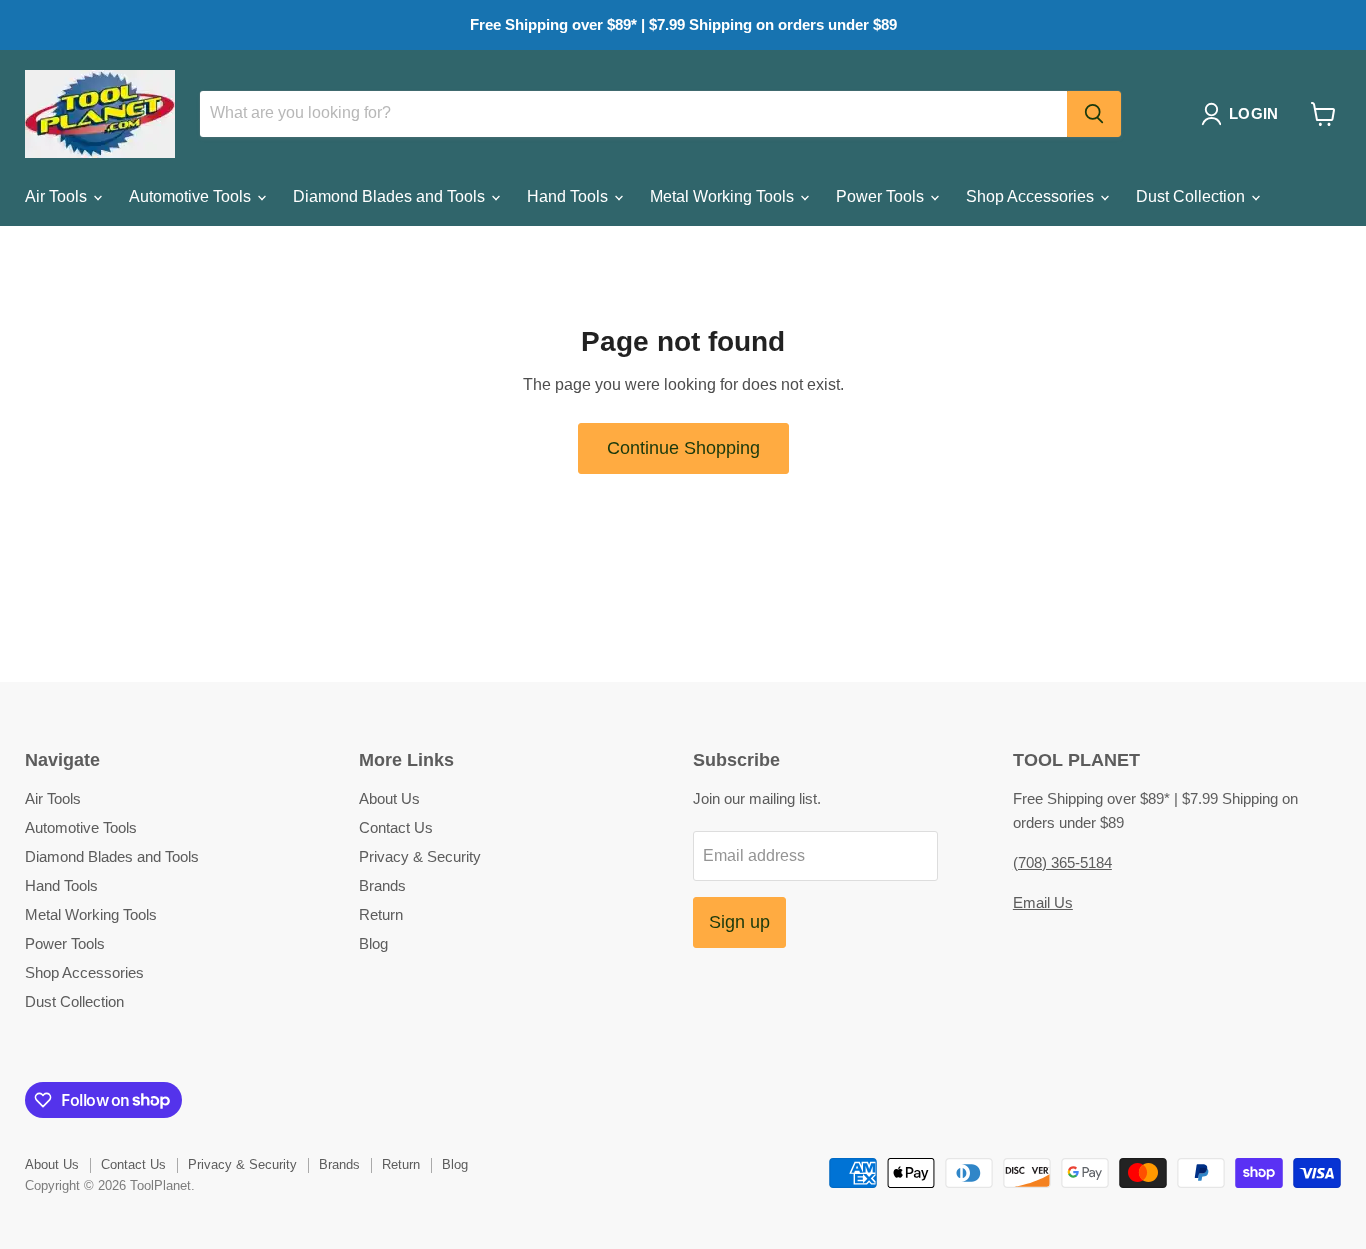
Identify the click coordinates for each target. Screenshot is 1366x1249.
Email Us (1043, 902)
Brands (382, 885)
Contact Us (396, 827)
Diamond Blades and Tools (391, 196)
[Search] (1094, 114)
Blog (373, 943)
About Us (389, 798)
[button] (1243, 114)
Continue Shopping (683, 448)
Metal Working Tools (724, 196)
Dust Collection (1192, 196)
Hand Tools (569, 196)
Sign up (739, 922)
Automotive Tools (192, 196)
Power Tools (882, 196)
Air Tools (58, 196)
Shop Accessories (1032, 196)
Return (381, 914)
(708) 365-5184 (1062, 862)
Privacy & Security (420, 856)
